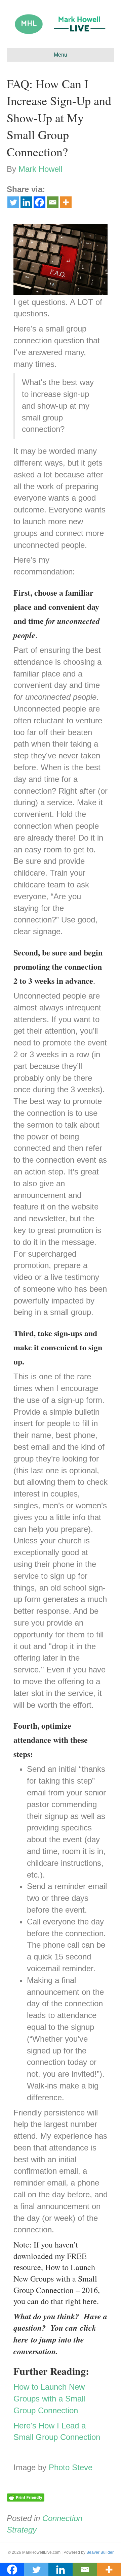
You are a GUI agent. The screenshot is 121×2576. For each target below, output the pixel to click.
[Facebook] (39, 202)
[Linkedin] (26, 202)
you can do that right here (55, 2301)
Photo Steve (71, 2467)
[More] (66, 202)
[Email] (53, 202)
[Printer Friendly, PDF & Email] (26, 2497)
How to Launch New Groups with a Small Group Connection (49, 2399)
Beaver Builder (100, 2552)
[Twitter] (13, 202)
